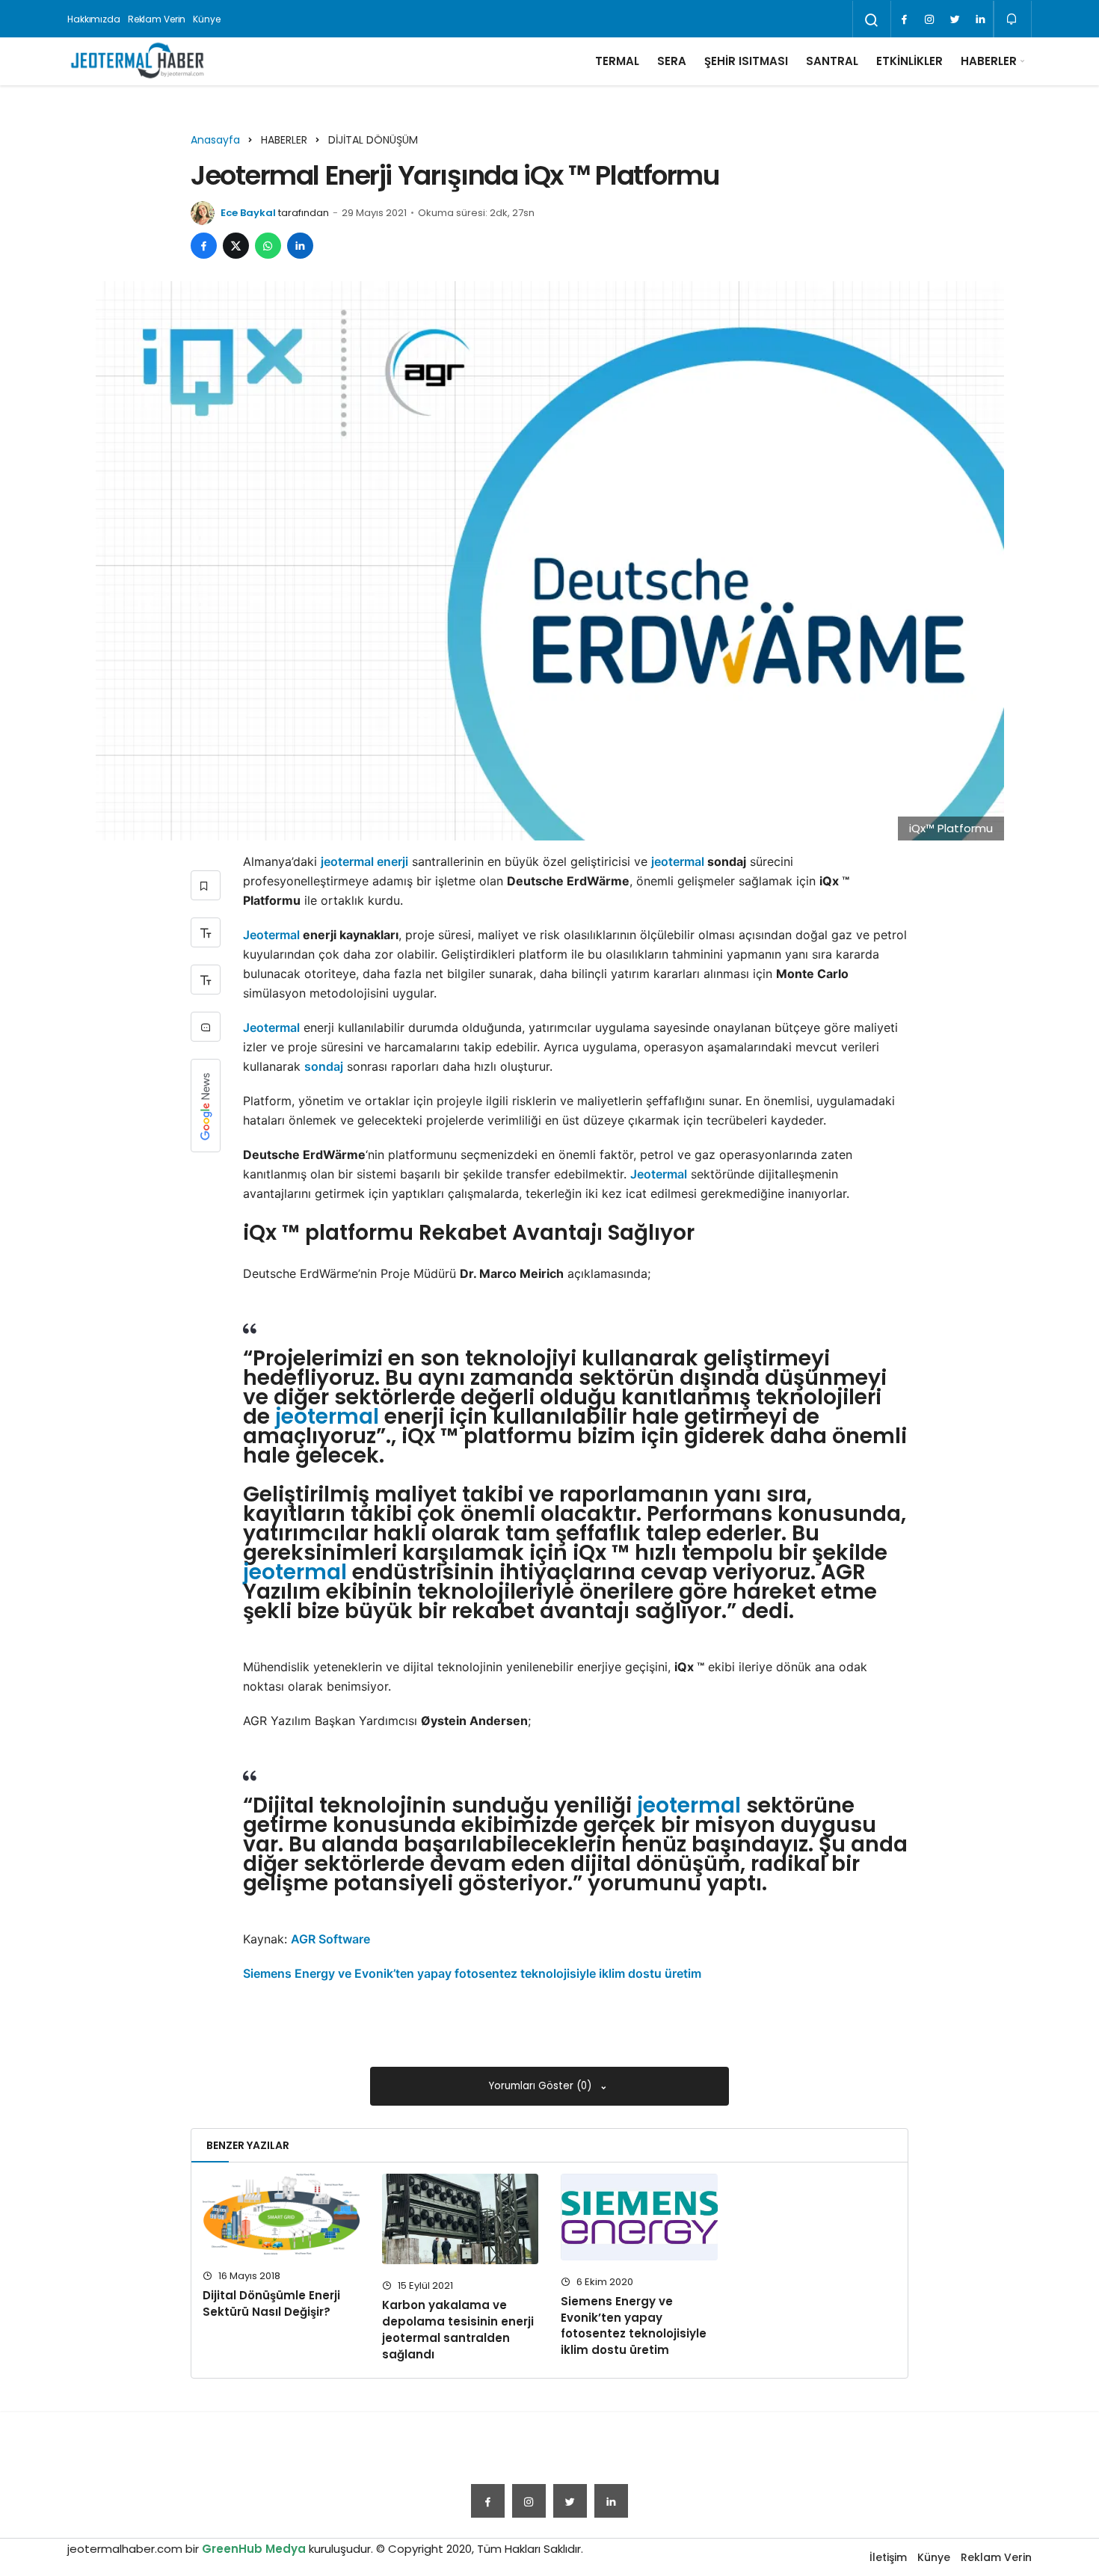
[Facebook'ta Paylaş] (204, 246)
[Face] (904, 19)
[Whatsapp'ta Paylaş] (268, 246)
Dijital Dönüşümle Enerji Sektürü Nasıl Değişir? (271, 2303)
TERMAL (617, 61)
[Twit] (955, 19)
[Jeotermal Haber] (138, 61)
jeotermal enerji (364, 861)
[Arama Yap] (872, 20)
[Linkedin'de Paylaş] (300, 246)
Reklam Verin (157, 19)
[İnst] (929, 19)
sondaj (324, 1066)
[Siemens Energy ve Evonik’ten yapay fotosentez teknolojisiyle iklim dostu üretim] (639, 2217)
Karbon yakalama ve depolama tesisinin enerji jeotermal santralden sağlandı (458, 2329)
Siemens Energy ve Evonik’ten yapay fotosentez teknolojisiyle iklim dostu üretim (472, 1973)
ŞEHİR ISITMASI (746, 61)
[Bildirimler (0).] (1013, 19)
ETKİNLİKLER (909, 61)
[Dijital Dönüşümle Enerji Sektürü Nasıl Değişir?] (281, 2214)
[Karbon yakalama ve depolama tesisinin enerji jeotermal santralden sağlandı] (461, 2219)
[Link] (980, 19)
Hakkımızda (94, 19)
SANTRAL (832, 61)
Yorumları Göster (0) (542, 2086)
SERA (672, 61)
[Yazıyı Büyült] (206, 932)
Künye (206, 19)
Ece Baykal (248, 213)
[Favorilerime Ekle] (206, 885)
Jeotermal (271, 935)
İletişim (888, 2557)
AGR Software (330, 1939)
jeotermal (678, 861)
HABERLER (989, 61)
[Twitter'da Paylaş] (236, 246)
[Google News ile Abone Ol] (206, 1106)
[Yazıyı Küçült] (206, 980)
